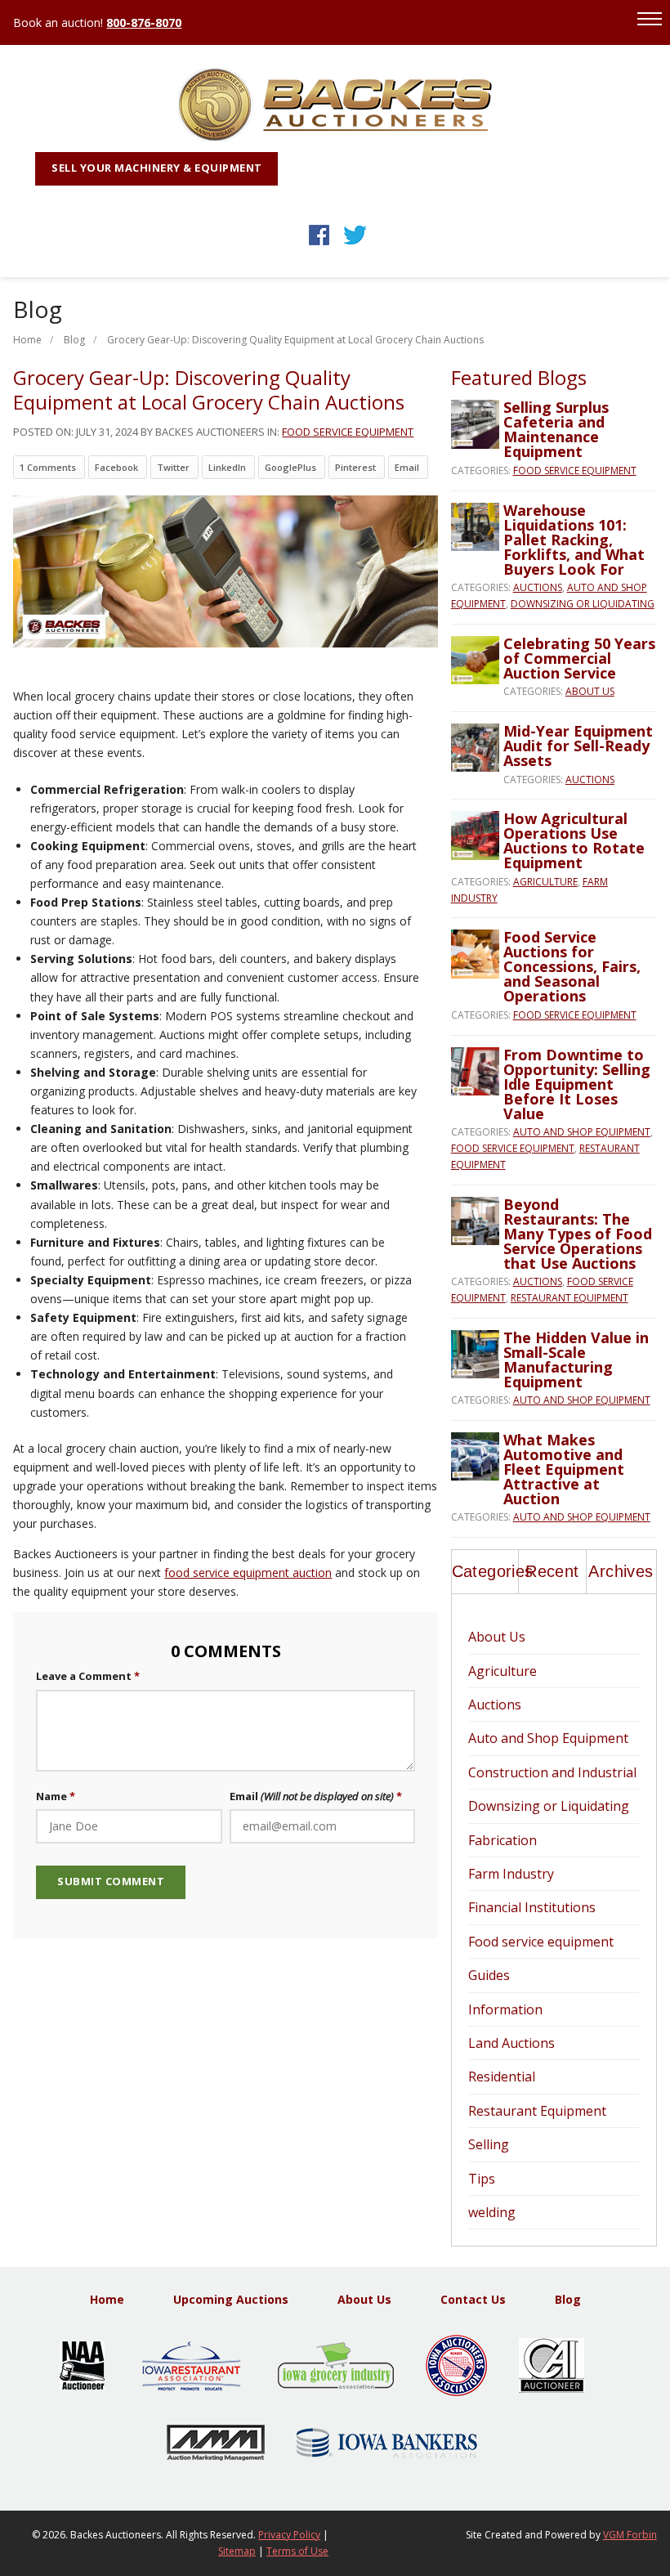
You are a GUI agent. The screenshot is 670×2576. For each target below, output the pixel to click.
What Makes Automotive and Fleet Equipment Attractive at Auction (564, 1469)
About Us (590, 691)
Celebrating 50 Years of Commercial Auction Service (579, 658)
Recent (552, 1571)
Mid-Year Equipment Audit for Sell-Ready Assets (578, 746)
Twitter (173, 467)
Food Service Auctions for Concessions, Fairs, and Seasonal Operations (572, 966)
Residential (502, 2076)
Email (407, 467)
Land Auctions (511, 2043)
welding (492, 2212)
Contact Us (473, 2299)
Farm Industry (511, 1874)
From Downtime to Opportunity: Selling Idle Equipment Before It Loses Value (577, 1084)
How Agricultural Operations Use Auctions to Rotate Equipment (574, 840)
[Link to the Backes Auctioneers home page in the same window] (335, 137)
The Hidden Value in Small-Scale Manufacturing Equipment (576, 1360)
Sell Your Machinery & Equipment (157, 168)
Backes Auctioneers (116, 2535)
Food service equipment (348, 432)
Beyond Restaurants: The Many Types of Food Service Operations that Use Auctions (578, 1234)
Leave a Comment (84, 1676)
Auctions (538, 587)
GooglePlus (290, 467)
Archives (621, 1571)
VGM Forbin (630, 2535)
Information (505, 2009)
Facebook (116, 467)
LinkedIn (227, 467)
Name (51, 1796)
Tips (482, 2179)
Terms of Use (297, 2551)
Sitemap (237, 2551)
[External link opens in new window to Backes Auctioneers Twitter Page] (355, 245)
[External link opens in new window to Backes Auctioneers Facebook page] (319, 245)
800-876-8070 (144, 22)
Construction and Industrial (552, 1772)
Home (27, 340)
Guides (489, 1975)
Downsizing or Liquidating (583, 604)
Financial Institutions (532, 1907)
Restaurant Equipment (569, 1298)
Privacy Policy (289, 2535)
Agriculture (545, 882)
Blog (74, 340)
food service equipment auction (248, 1572)
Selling (489, 2144)
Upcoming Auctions (231, 2299)
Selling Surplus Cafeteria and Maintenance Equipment (556, 429)
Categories (485, 1571)
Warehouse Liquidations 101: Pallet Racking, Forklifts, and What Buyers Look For (574, 540)
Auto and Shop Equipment (582, 1132)
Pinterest (355, 467)
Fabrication (502, 1840)
